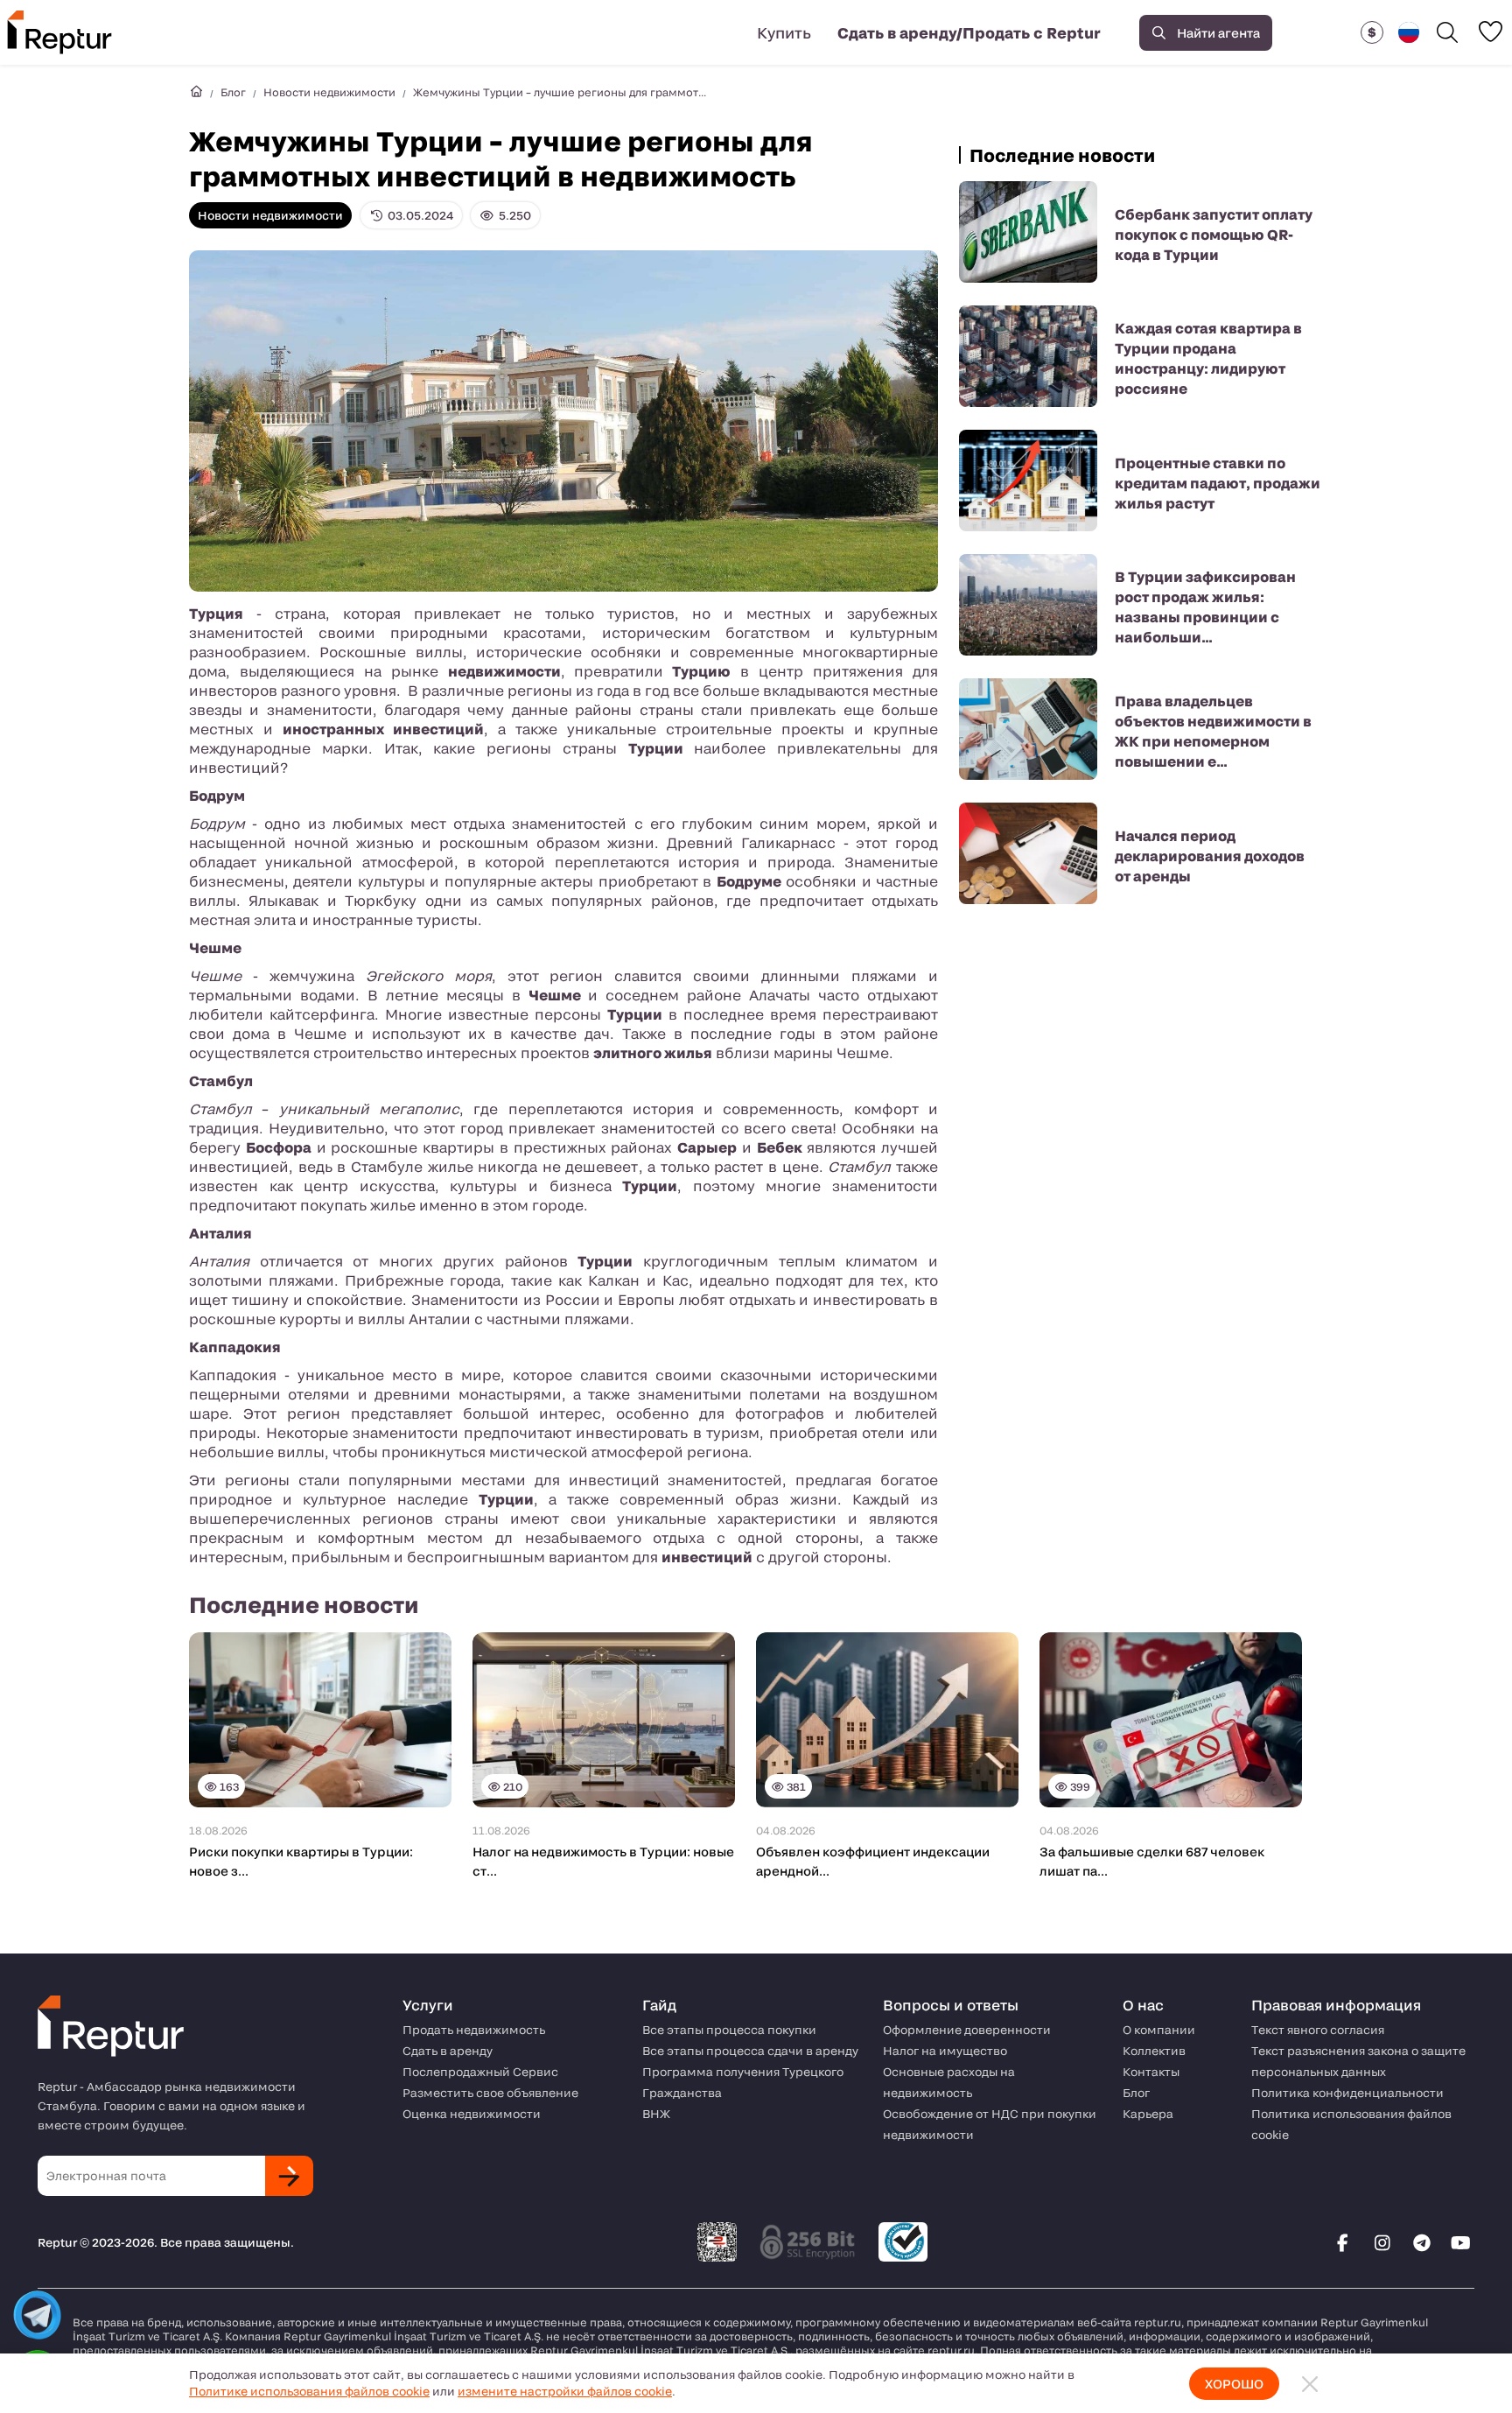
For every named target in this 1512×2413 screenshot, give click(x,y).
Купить (784, 32)
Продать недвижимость (474, 2030)
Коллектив (1154, 2051)
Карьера (1148, 2114)
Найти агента (1218, 33)
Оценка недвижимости (472, 2114)
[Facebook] (1343, 2242)
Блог (233, 92)
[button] (1372, 32)
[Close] (1310, 2384)
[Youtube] (1461, 2242)
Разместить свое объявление (490, 2093)
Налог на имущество (945, 2051)
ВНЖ (656, 2114)
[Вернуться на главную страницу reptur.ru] (196, 92)
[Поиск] (1447, 32)
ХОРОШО (1234, 2384)
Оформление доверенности (967, 2030)
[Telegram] (1422, 2242)
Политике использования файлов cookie (309, 2391)
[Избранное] (1490, 32)
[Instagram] (1382, 2242)
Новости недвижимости (329, 92)
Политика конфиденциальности (1347, 2093)
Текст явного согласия (1318, 2030)
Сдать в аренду (448, 2051)
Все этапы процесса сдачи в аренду (750, 2051)
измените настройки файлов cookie (565, 2391)
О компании (1159, 2030)
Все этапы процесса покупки (729, 2030)
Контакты (1151, 2072)
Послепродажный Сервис (480, 2072)
